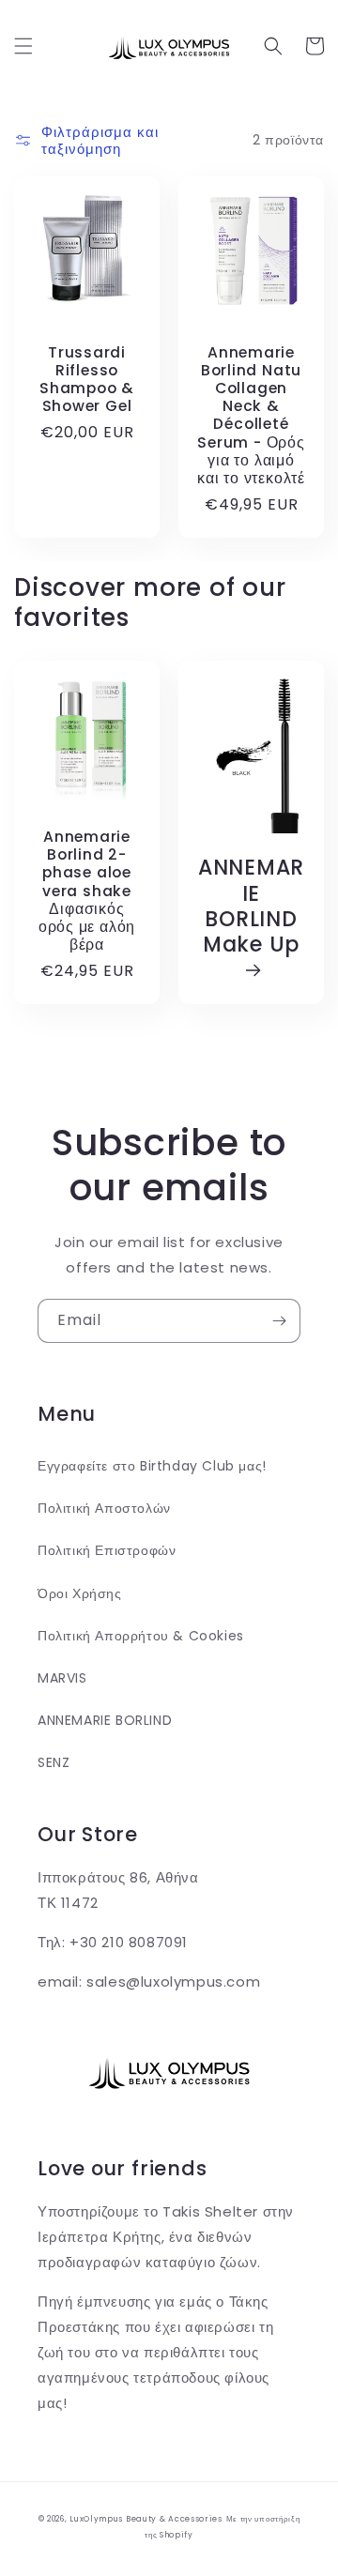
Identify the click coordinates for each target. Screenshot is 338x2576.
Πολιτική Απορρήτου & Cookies (141, 1636)
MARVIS (62, 1678)
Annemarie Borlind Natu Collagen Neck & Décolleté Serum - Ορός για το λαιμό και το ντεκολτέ (251, 416)
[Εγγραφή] (279, 1321)
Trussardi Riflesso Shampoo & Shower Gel (87, 380)
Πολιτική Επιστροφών (107, 1550)
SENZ (54, 1762)
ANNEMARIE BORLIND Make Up (251, 907)
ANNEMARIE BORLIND (105, 1720)
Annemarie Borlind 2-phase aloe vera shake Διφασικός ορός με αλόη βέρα (87, 891)
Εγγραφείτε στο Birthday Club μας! (152, 1466)
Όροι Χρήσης (80, 1593)
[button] (23, 46)
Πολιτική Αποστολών (104, 1508)
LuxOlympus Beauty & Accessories (146, 2519)
